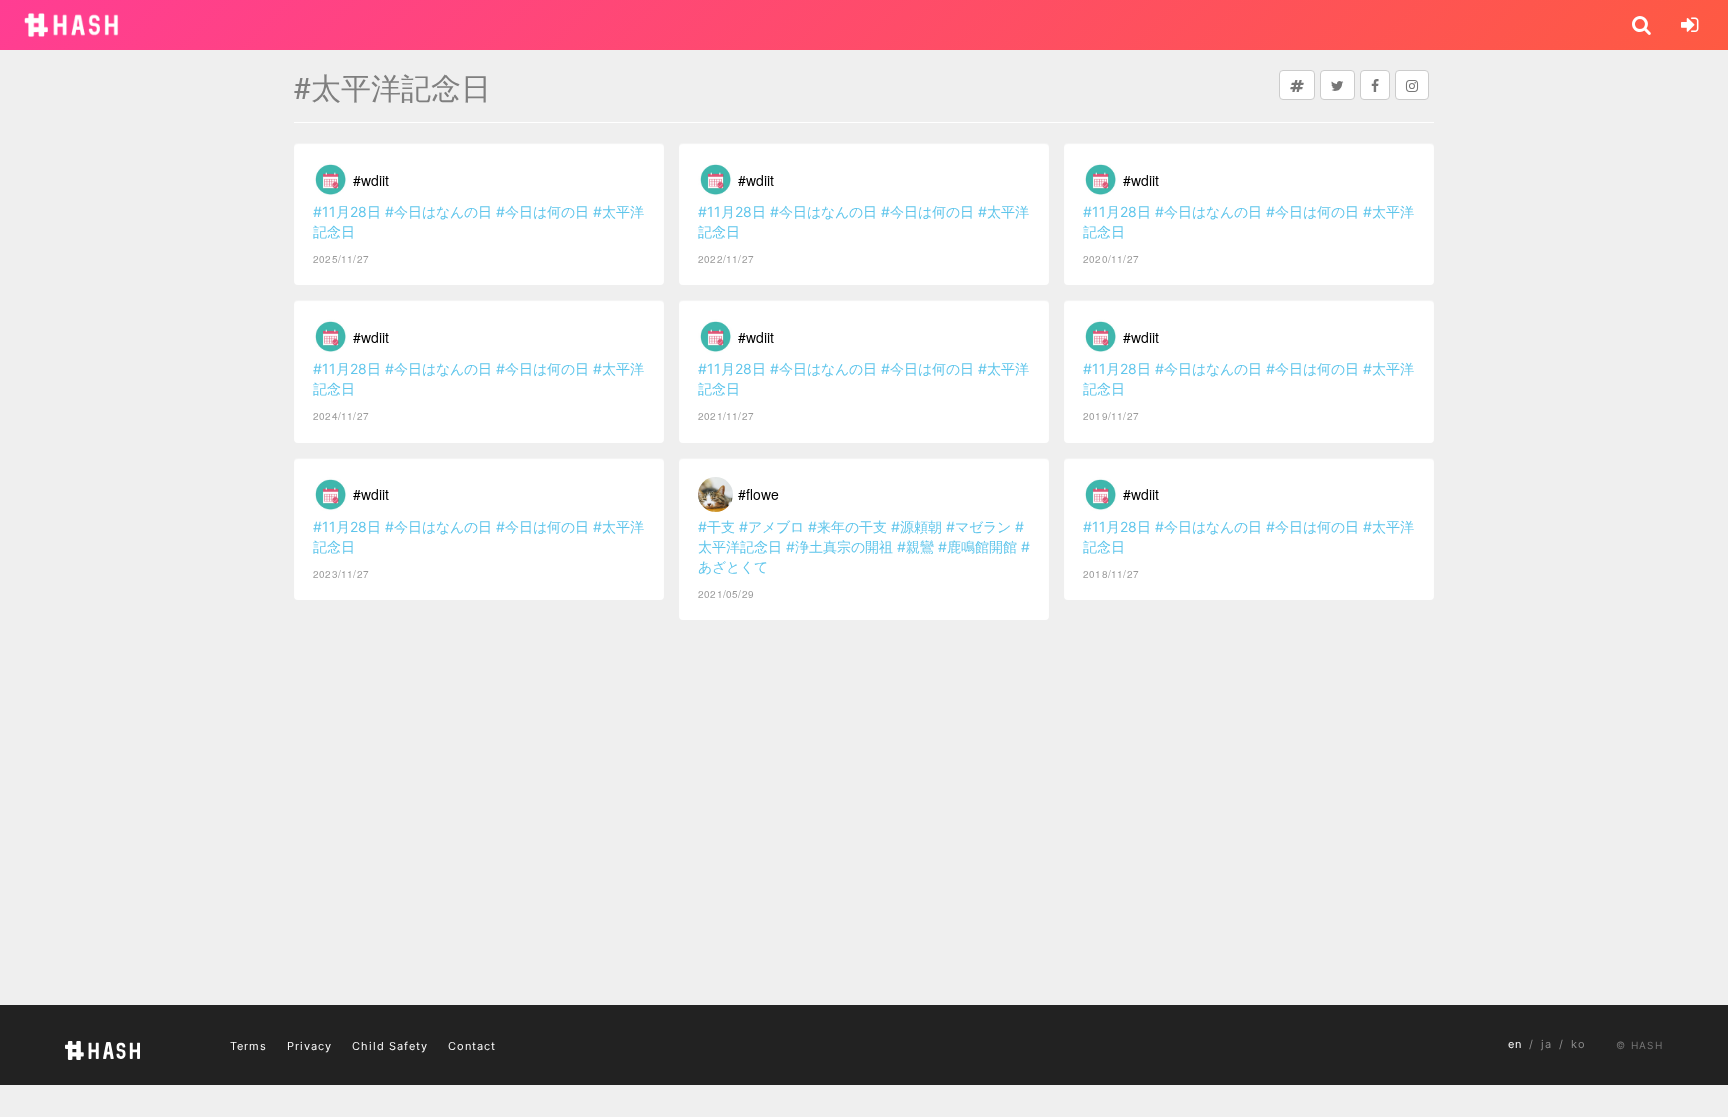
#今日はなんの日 (438, 211)
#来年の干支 (847, 526)
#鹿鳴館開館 (977, 546)
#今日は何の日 (542, 211)
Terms (248, 1046)
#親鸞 (915, 546)
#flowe (758, 494)
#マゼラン (978, 526)
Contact (472, 1046)
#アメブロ (771, 526)
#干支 (716, 526)
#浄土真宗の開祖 (839, 546)
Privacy (309, 1046)
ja (1546, 1044)
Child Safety (390, 1046)
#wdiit (371, 180)
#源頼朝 (916, 526)
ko (1578, 1044)
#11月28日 (347, 211)
